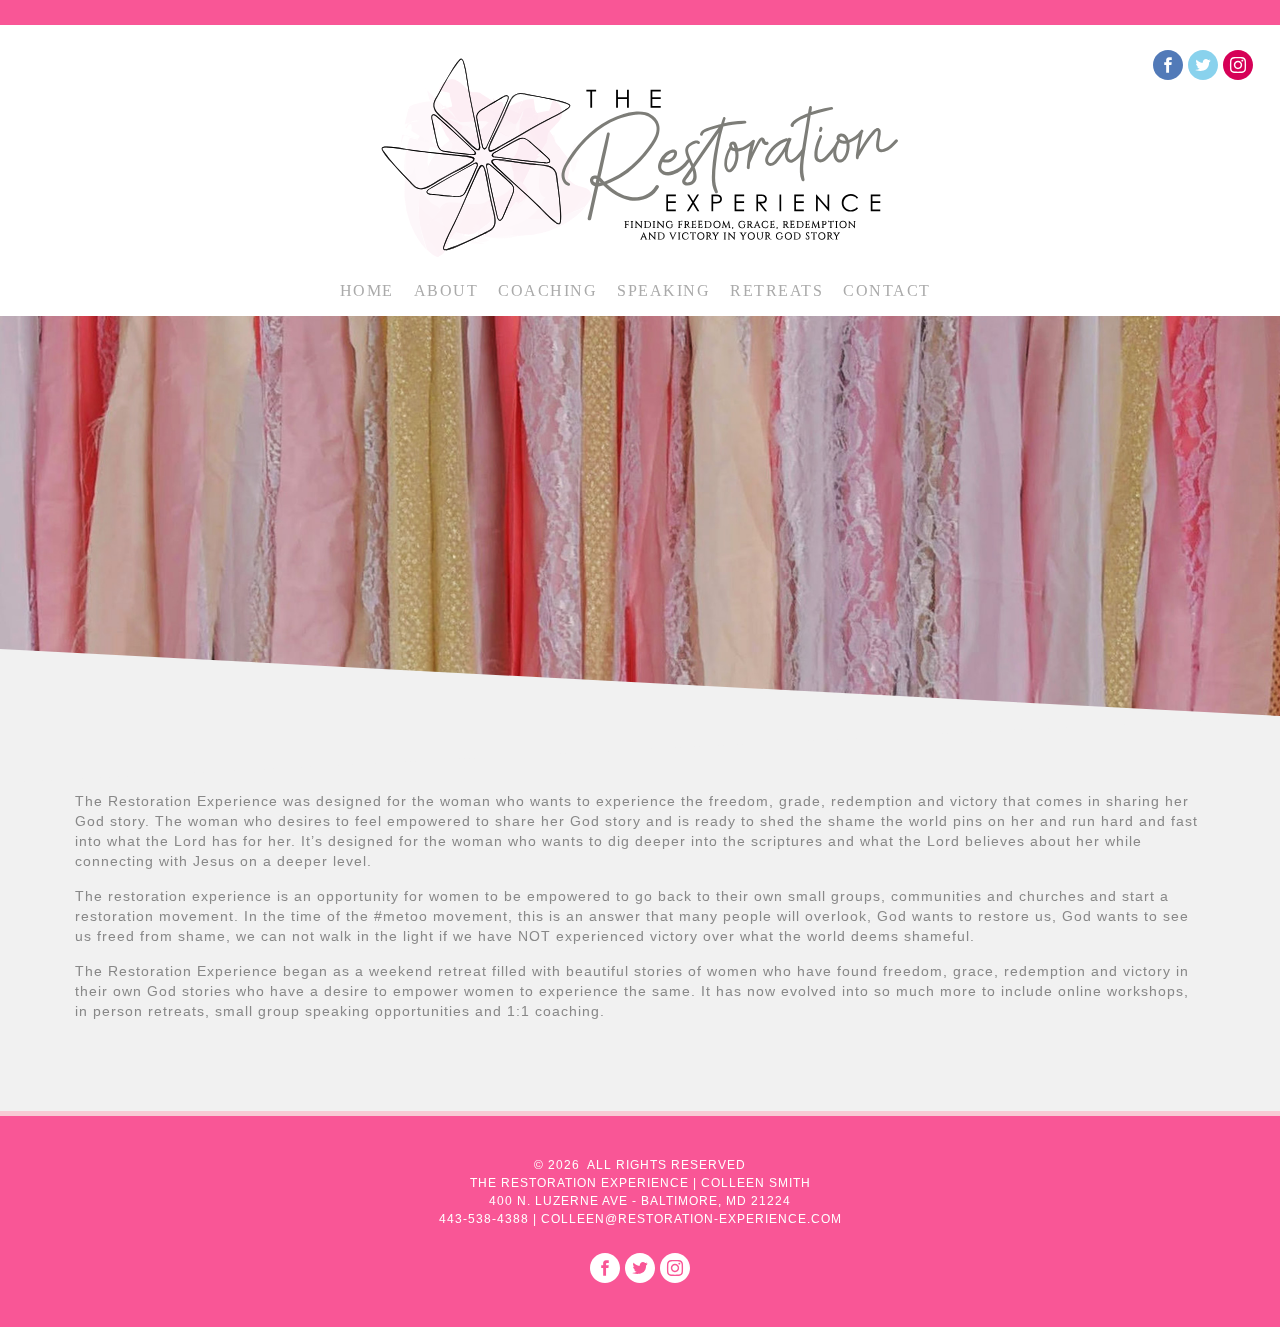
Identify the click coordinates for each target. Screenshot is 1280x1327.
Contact (887, 290)
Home (367, 290)
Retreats (776, 290)
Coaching (547, 290)
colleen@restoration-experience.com (691, 1219)
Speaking (663, 290)
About (446, 290)
